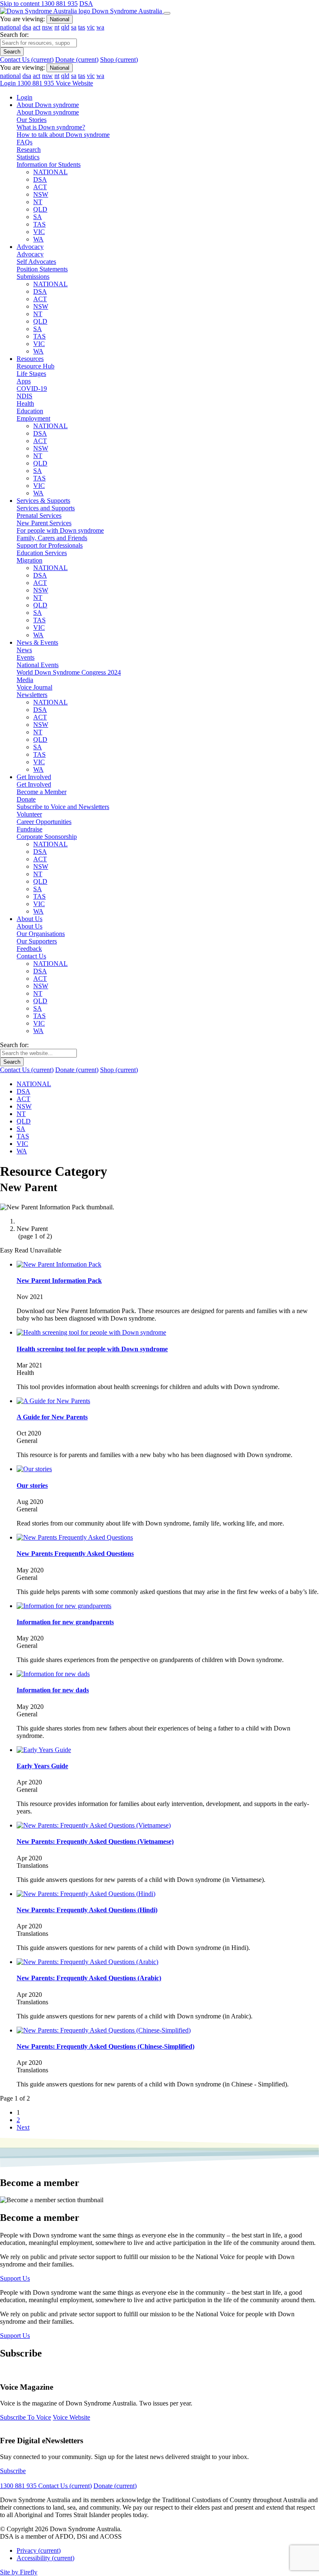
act (37, 27)
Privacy (39, 2550)
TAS (39, 224)
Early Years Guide (42, 1766)
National (60, 19)
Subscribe (13, 2471)
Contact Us (27, 60)
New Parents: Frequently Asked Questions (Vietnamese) (95, 1841)
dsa (27, 27)
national (10, 27)
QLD (40, 209)
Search (12, 52)
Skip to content (21, 4)
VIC (39, 232)
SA (38, 217)
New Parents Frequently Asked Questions (75, 1554)
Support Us (15, 2278)
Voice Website (74, 83)
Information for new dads (53, 1690)
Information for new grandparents (65, 1622)
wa (100, 27)
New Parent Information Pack (59, 1281)
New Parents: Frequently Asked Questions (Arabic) (89, 1978)
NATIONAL (50, 172)
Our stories (32, 1485)
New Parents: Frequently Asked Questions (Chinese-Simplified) (106, 2046)
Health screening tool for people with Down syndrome (92, 1349)
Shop (119, 60)
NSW (41, 194)
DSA (86, 4)
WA (38, 239)
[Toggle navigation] (167, 13)
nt (57, 27)
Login (9, 83)
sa (74, 27)
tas (82, 27)
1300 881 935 (59, 4)
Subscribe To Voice (26, 2417)
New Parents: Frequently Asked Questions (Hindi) (87, 1910)
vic (91, 27)
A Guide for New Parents (52, 1417)
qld (65, 27)
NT (38, 202)
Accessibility (45, 2558)
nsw (47, 27)
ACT (40, 187)
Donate (77, 60)
